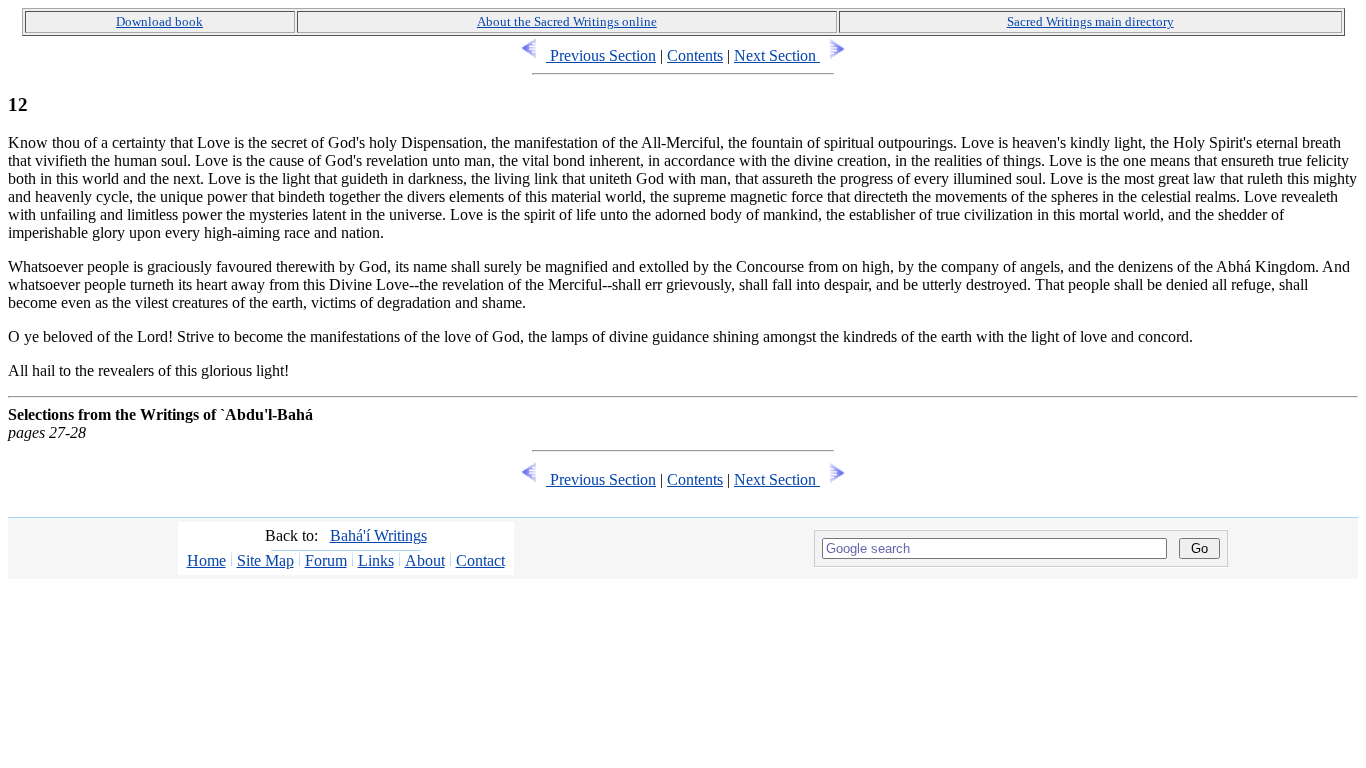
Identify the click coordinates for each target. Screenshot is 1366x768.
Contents (695, 55)
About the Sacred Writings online (567, 21)
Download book (159, 21)
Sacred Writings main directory (1090, 21)
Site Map (265, 560)
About (425, 560)
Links (376, 560)
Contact (480, 560)
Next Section (777, 55)
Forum (326, 560)
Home (206, 560)
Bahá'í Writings (378, 535)
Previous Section (601, 55)
